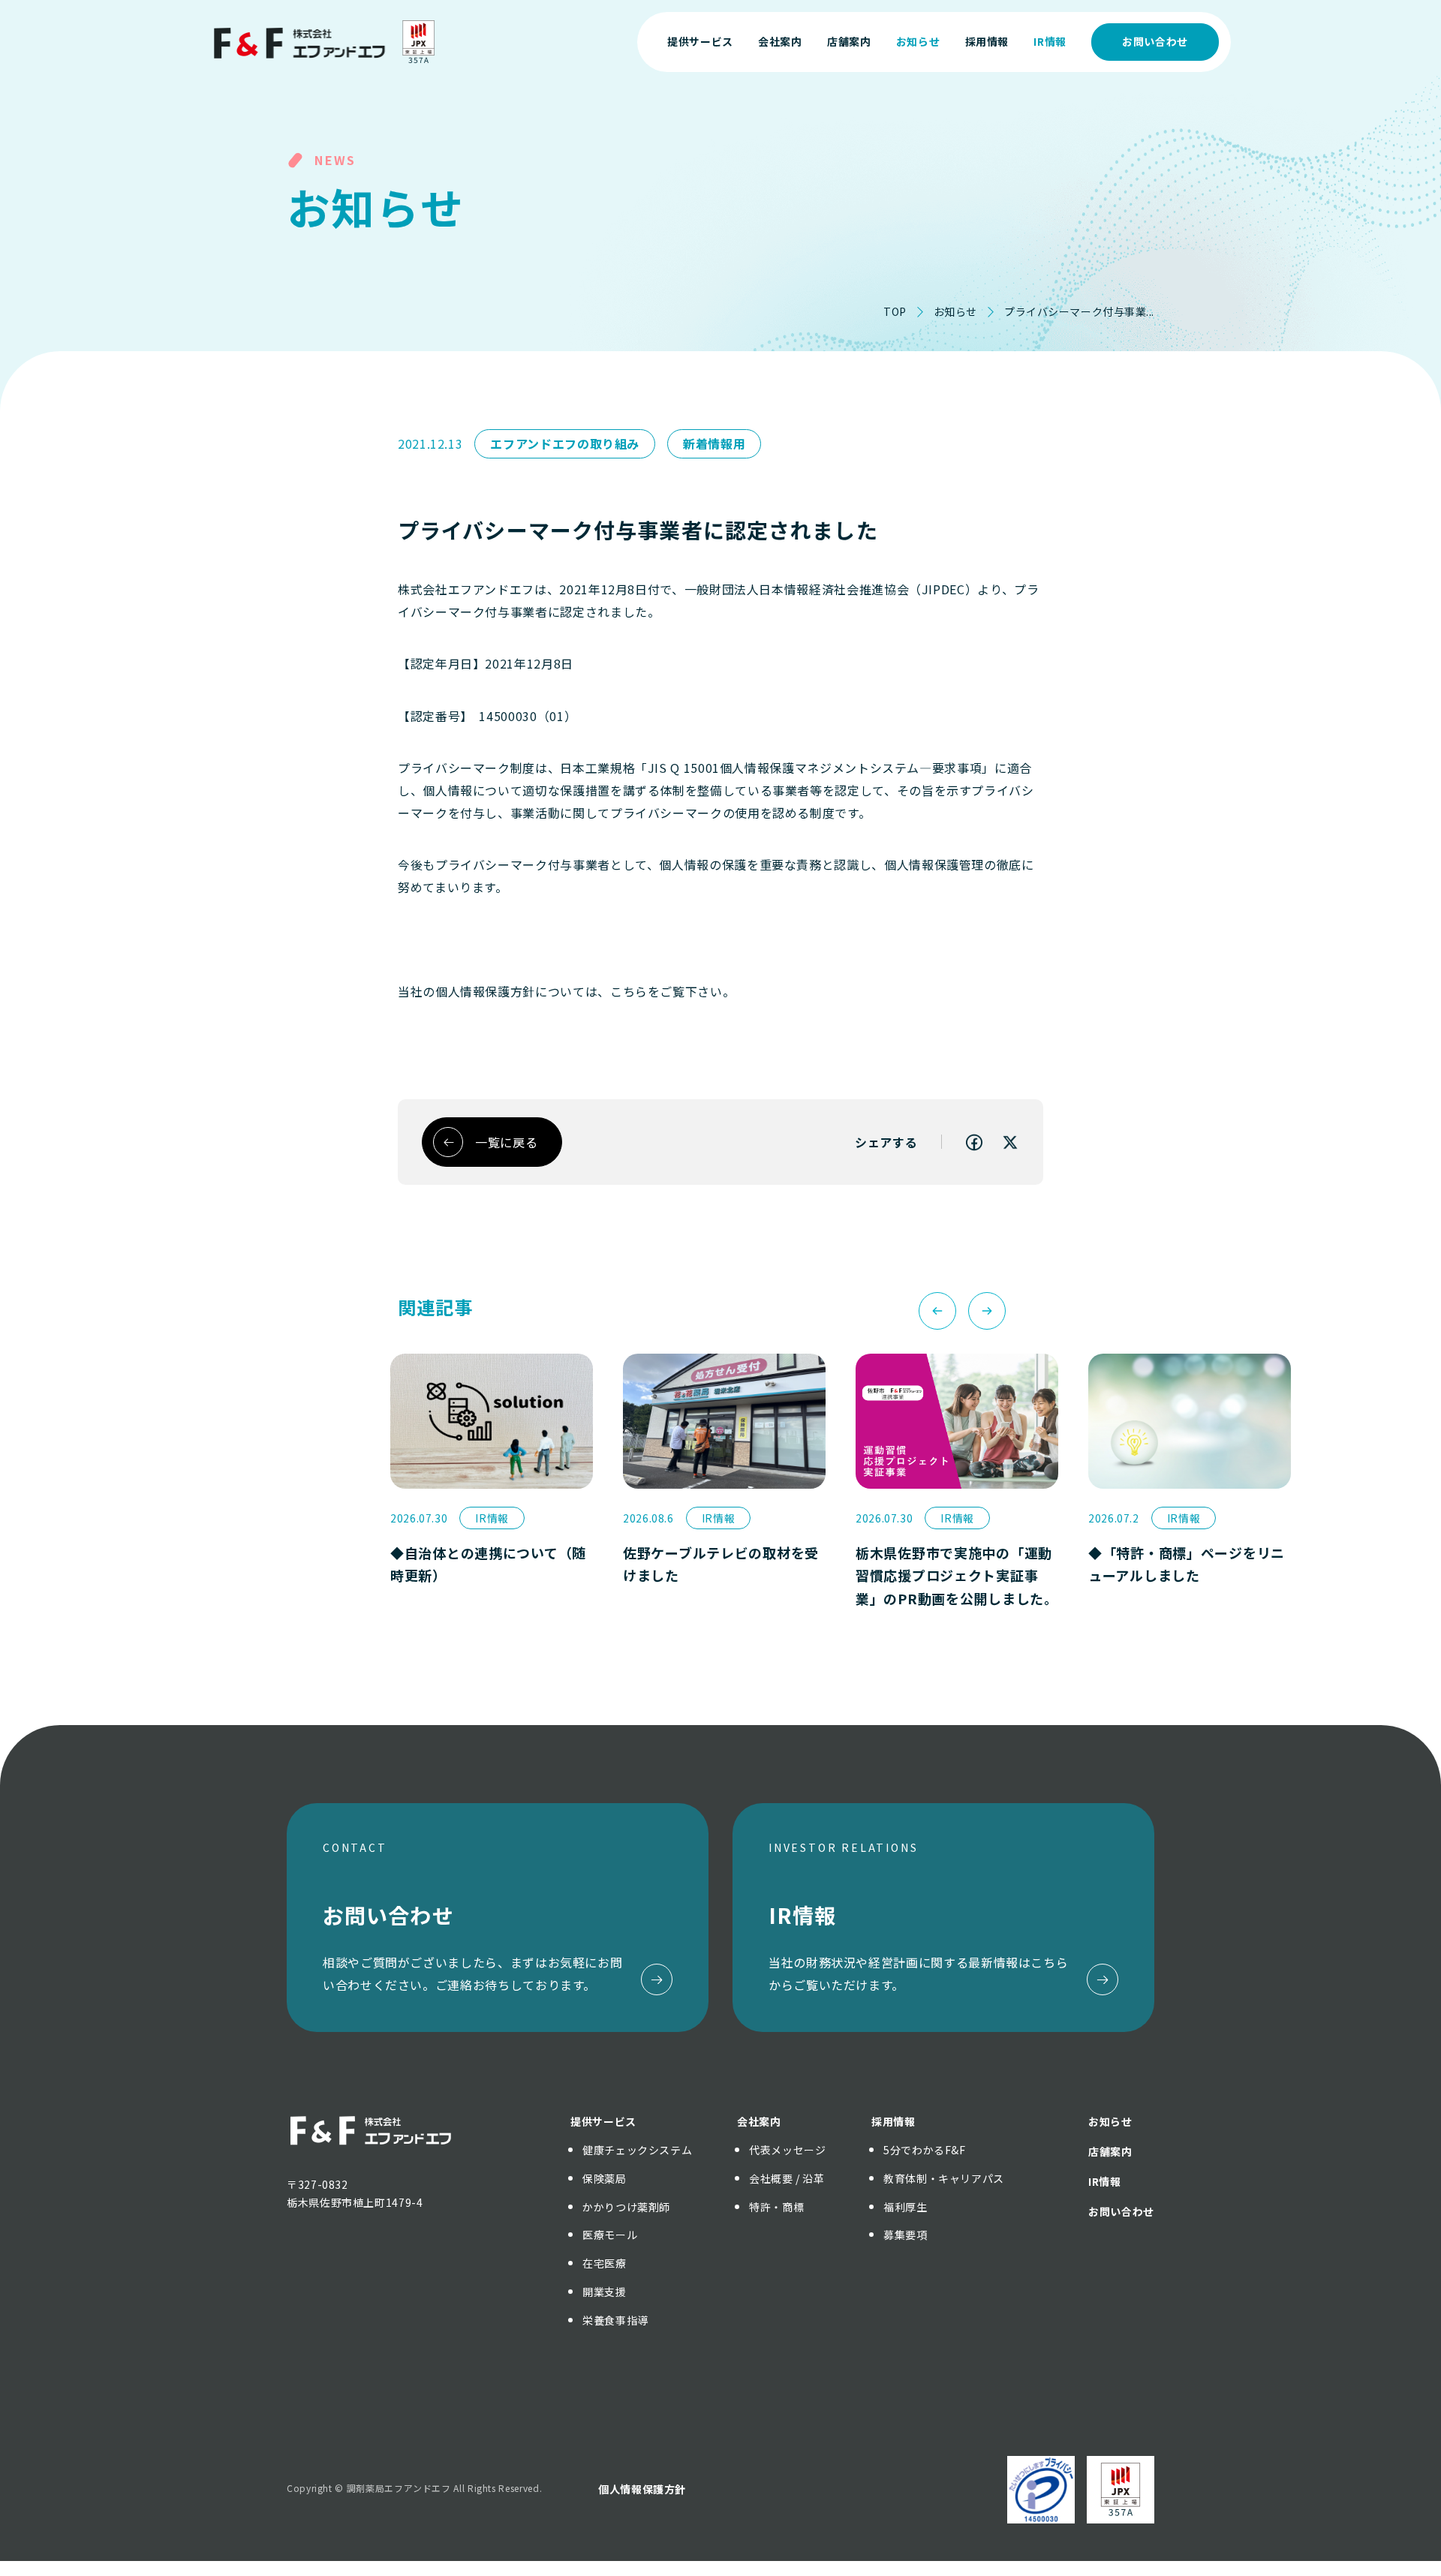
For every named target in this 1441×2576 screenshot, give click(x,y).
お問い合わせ (1155, 41)
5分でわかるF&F (925, 2150)
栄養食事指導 (615, 2320)
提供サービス (603, 2121)
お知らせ (955, 311)
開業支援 (605, 2292)
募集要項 (906, 2235)
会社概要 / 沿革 (787, 2178)
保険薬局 (605, 2178)
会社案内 (759, 2121)
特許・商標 (776, 2207)
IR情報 (1105, 2181)
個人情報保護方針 (642, 2489)
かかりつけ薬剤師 (626, 2207)
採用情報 (893, 2121)
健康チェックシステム (637, 2150)
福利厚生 (906, 2207)
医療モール (610, 2235)
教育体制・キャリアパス (944, 2178)
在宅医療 (605, 2263)
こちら (629, 991)
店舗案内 (1110, 2151)
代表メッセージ (787, 2150)
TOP (895, 311)
